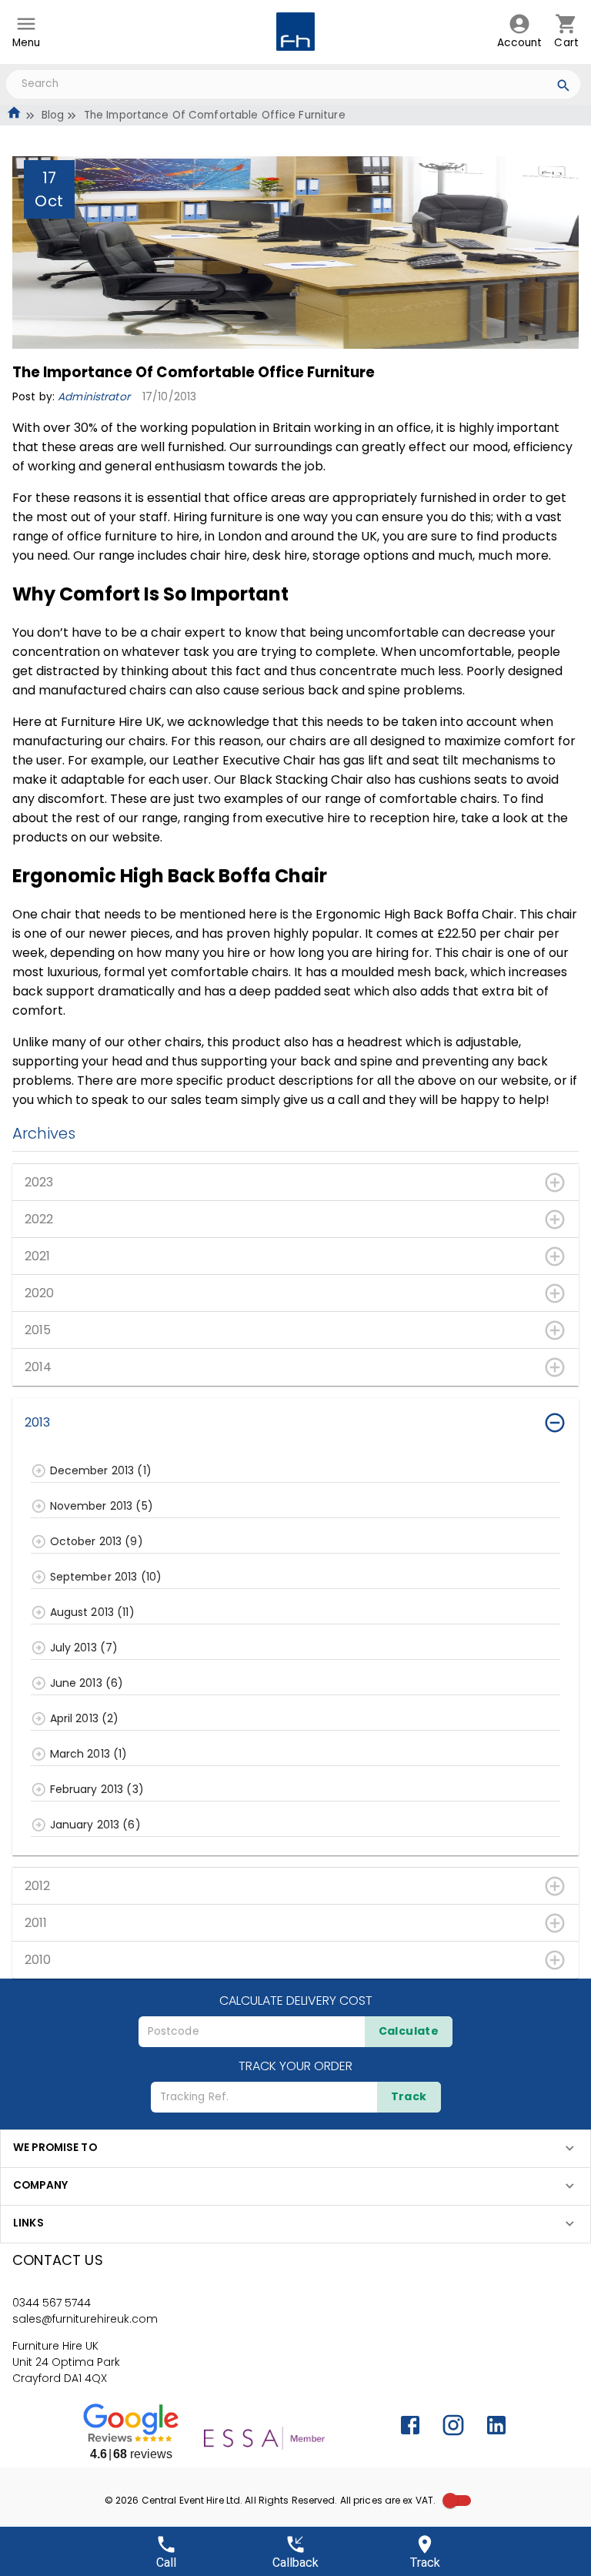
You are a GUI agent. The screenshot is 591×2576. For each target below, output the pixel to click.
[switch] (450, 2501)
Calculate (409, 2031)
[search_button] (564, 88)
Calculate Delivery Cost (296, 2001)
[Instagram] (453, 2425)
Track (409, 2096)
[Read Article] (39, 1471)
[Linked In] (496, 2425)
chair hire (219, 555)
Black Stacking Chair (301, 779)
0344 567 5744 (52, 2303)
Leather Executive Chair (244, 760)
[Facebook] (410, 2425)
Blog (53, 115)
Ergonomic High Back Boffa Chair (415, 914)
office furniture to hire (133, 536)
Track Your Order (295, 2066)
